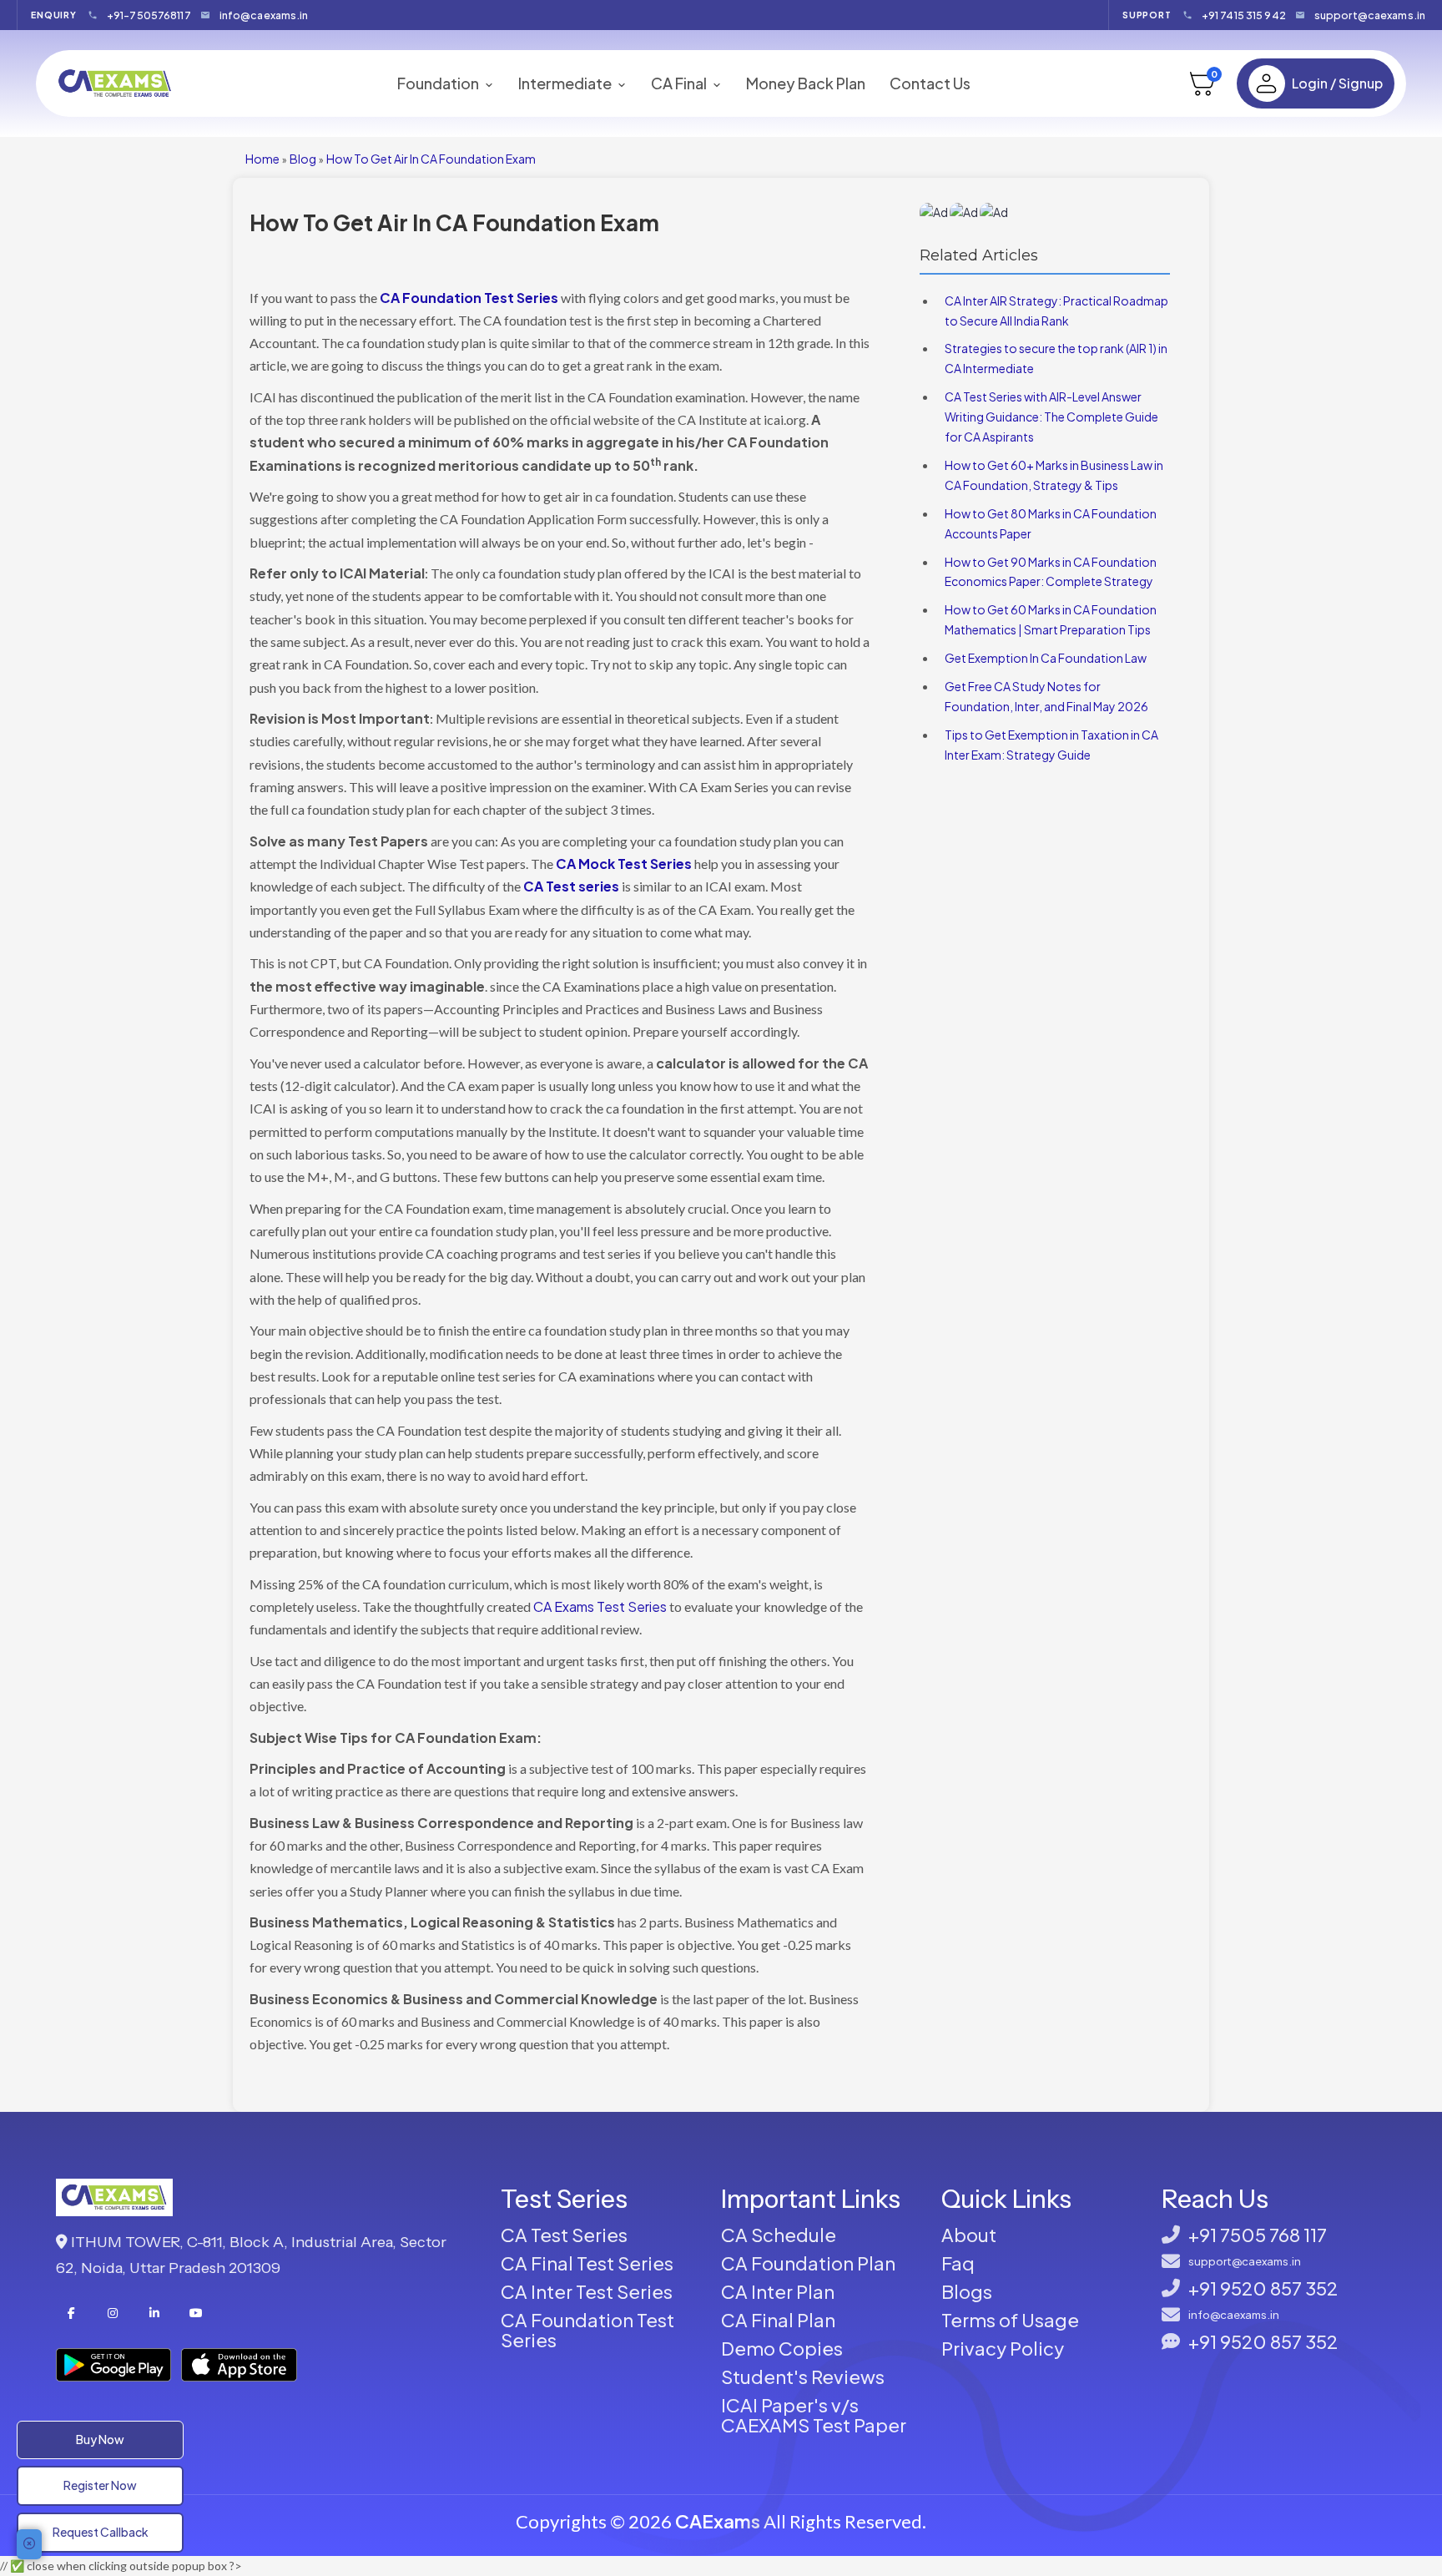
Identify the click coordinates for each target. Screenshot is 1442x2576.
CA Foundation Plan (808, 2263)
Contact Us (930, 83)
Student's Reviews (803, 2376)
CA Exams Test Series (600, 1606)
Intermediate (566, 83)
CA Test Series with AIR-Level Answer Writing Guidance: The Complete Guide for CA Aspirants (1051, 417)
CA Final (680, 83)
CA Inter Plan (778, 2291)
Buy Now (100, 2439)
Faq (958, 2263)
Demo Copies (782, 2348)
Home (262, 159)
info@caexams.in (264, 15)
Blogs (967, 2291)
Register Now (100, 2485)
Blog (303, 159)
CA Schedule (779, 2235)
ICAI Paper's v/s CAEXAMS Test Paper (814, 2415)
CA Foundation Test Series (587, 2330)
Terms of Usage (1010, 2320)
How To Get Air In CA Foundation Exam (431, 159)
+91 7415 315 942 (1244, 15)
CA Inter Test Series (587, 2291)
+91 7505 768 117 (1258, 2235)
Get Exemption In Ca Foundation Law (1046, 658)
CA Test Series (564, 2235)
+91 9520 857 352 (1263, 2288)
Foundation (439, 83)
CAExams (718, 2521)
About (969, 2235)
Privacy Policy (1003, 2348)
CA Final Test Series (587, 2263)
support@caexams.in (1370, 15)
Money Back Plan (806, 83)
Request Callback (101, 2532)
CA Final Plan (778, 2320)
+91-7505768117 (149, 15)
